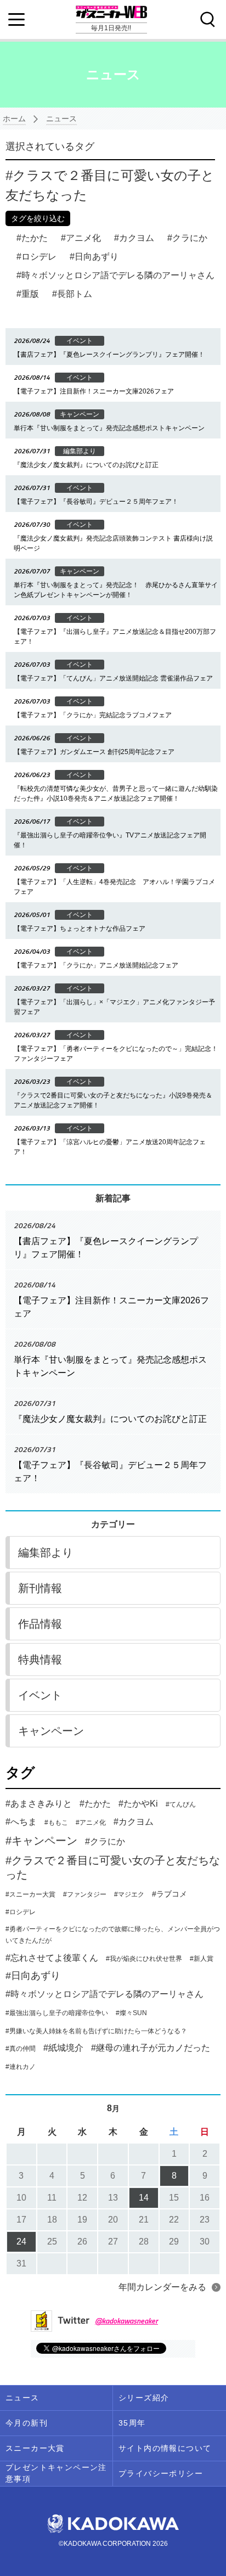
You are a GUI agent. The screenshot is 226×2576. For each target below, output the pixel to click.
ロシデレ (39, 257)
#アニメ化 (91, 1823)
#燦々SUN (131, 2013)
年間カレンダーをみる (162, 2287)
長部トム (75, 294)
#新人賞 (202, 1959)
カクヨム (137, 238)
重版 (30, 294)
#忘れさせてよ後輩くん (52, 1958)
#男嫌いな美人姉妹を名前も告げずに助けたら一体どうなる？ (96, 2031)
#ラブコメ (169, 1894)
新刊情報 (40, 1588)
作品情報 (40, 1624)
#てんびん (181, 1804)
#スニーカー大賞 (30, 1894)
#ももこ (56, 1823)
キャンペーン (51, 1731)
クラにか (190, 238)
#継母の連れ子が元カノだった (151, 2048)
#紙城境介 (63, 2048)
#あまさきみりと (39, 1804)
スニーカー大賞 (35, 2448)
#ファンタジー (85, 1894)
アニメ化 (83, 238)
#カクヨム (134, 1822)
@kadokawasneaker (126, 2321)
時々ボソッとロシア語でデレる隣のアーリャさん (118, 275)
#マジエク (129, 1894)
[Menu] (16, 20)
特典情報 (40, 1660)
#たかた (95, 1804)
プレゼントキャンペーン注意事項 (56, 2473)
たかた (35, 238)
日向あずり (97, 257)
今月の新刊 (27, 2423)
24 (21, 2242)
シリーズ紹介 (144, 2398)
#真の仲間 (21, 2049)
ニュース (61, 119)
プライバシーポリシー (161, 2473)
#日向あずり (33, 1976)
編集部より (46, 1553)
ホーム (14, 119)
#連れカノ (21, 2067)
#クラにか (105, 1841)
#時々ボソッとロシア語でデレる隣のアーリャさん (104, 1994)
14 (144, 2198)
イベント (40, 1695)
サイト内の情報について (165, 2448)
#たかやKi (138, 1804)
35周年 (132, 2423)
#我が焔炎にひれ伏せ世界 (144, 1959)
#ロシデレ (21, 1912)
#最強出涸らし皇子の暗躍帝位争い (57, 2013)
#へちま (21, 1822)
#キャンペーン (41, 1841)
